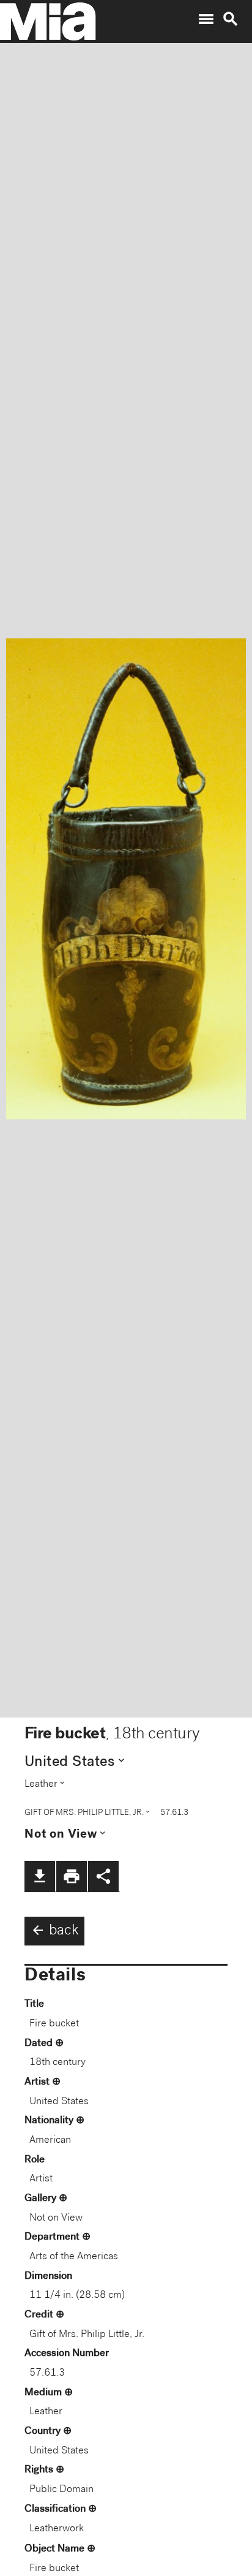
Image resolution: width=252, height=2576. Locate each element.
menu (206, 19)
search (231, 19)
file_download (40, 1876)
